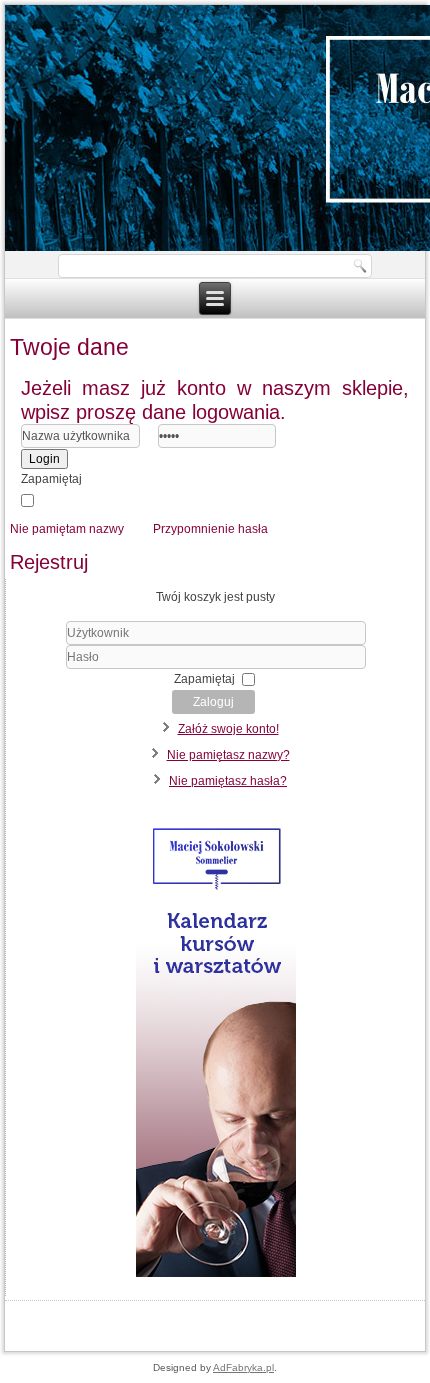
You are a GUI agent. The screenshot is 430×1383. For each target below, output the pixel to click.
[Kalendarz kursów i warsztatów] (215, 1277)
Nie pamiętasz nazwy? (228, 755)
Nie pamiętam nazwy (67, 529)
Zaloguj (213, 702)
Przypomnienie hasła (210, 529)
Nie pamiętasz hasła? (228, 781)
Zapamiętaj (51, 479)
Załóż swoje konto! (228, 729)
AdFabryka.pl (243, 1367)
